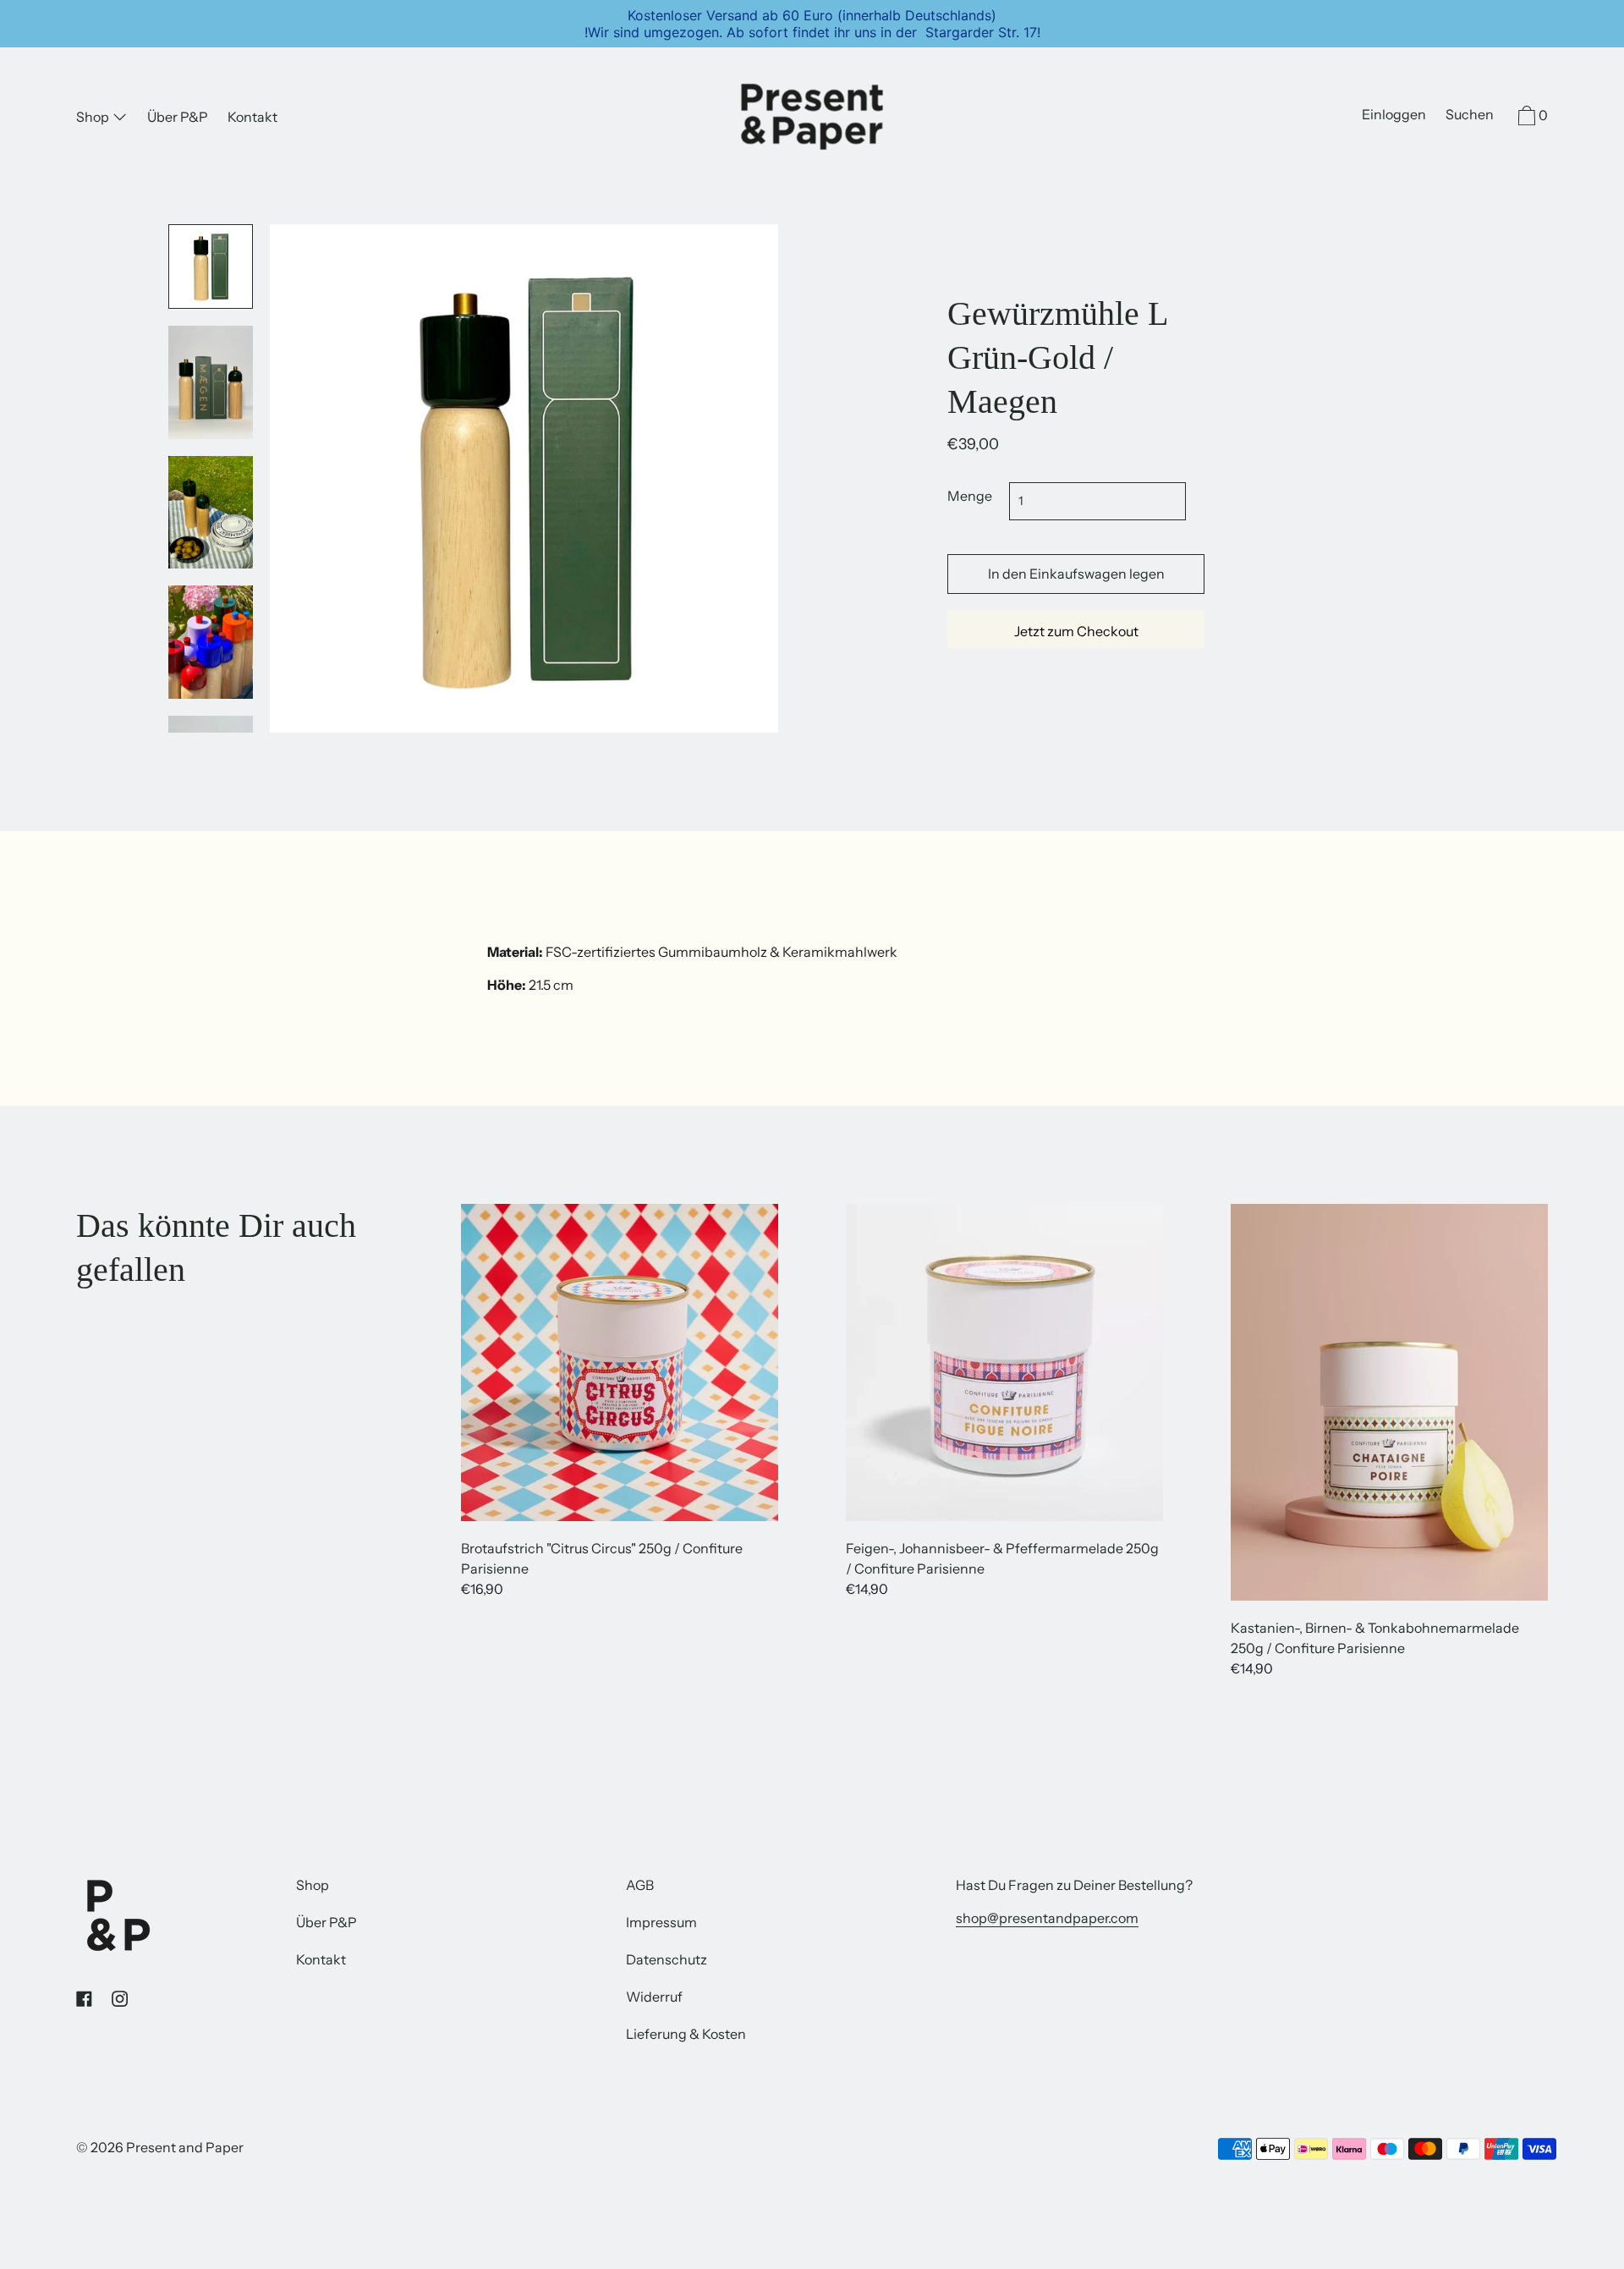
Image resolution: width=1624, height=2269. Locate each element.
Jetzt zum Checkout (1076, 631)
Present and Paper (185, 2147)
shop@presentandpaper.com (1047, 1918)
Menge (970, 496)
